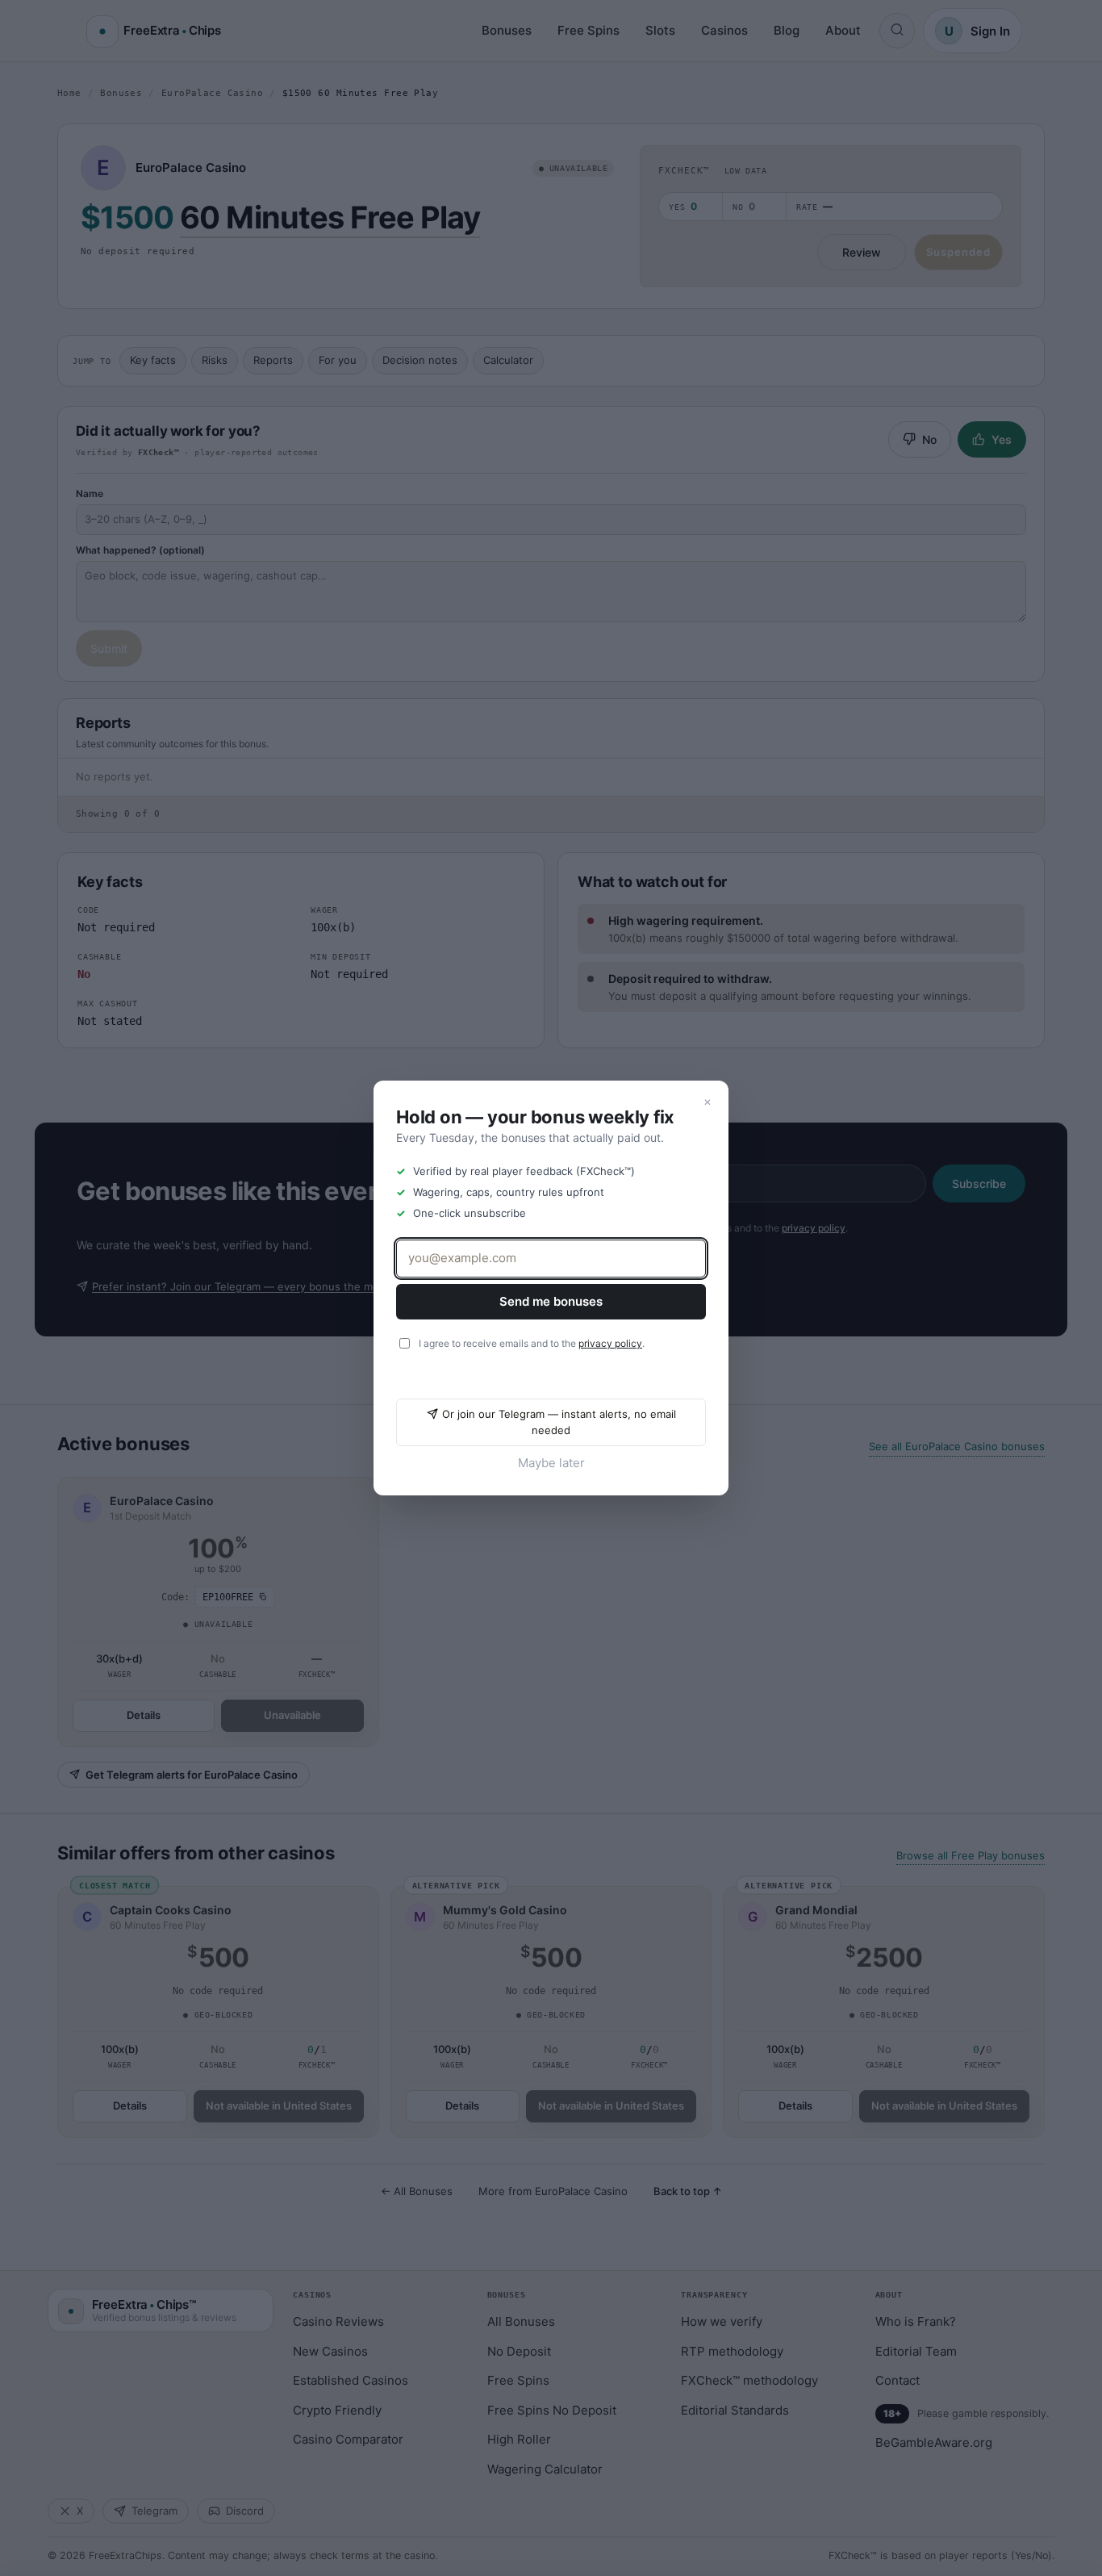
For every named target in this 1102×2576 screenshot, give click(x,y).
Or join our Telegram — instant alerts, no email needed (559, 1422)
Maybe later (551, 1463)
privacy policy (610, 1343)
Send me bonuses (551, 1301)
